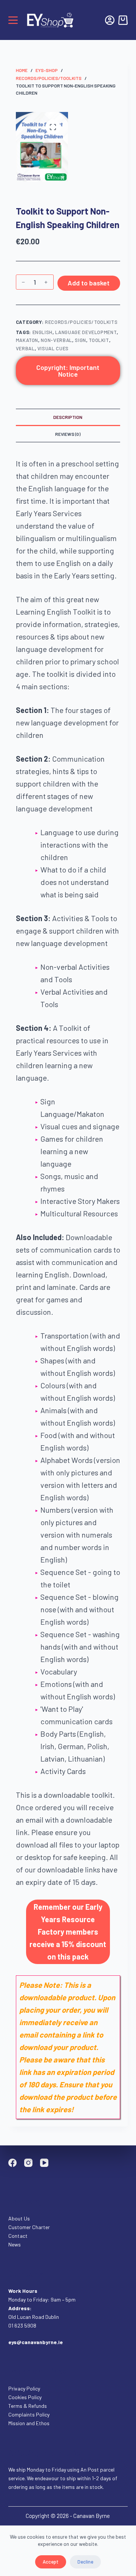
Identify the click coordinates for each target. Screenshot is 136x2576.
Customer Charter (29, 2227)
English (43, 332)
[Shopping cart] (123, 20)
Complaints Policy (29, 2414)
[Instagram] (28, 2163)
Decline (85, 2562)
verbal (25, 348)
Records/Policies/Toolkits (81, 322)
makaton (27, 340)
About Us (19, 2218)
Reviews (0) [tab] (68, 434)
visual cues (53, 348)
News (15, 2244)
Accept (51, 2562)
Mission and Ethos (29, 2423)
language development (86, 332)
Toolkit (99, 340)
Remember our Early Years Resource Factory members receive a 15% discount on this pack (68, 1932)
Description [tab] (68, 417)
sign (80, 340)
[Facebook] (12, 2163)
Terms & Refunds (28, 2406)
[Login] (110, 20)
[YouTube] (44, 2163)
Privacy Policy (24, 2388)
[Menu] (13, 20)
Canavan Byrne (92, 2516)
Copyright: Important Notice (68, 371)
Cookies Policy (25, 2397)
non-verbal (56, 340)
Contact (19, 2236)
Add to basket (89, 283)
